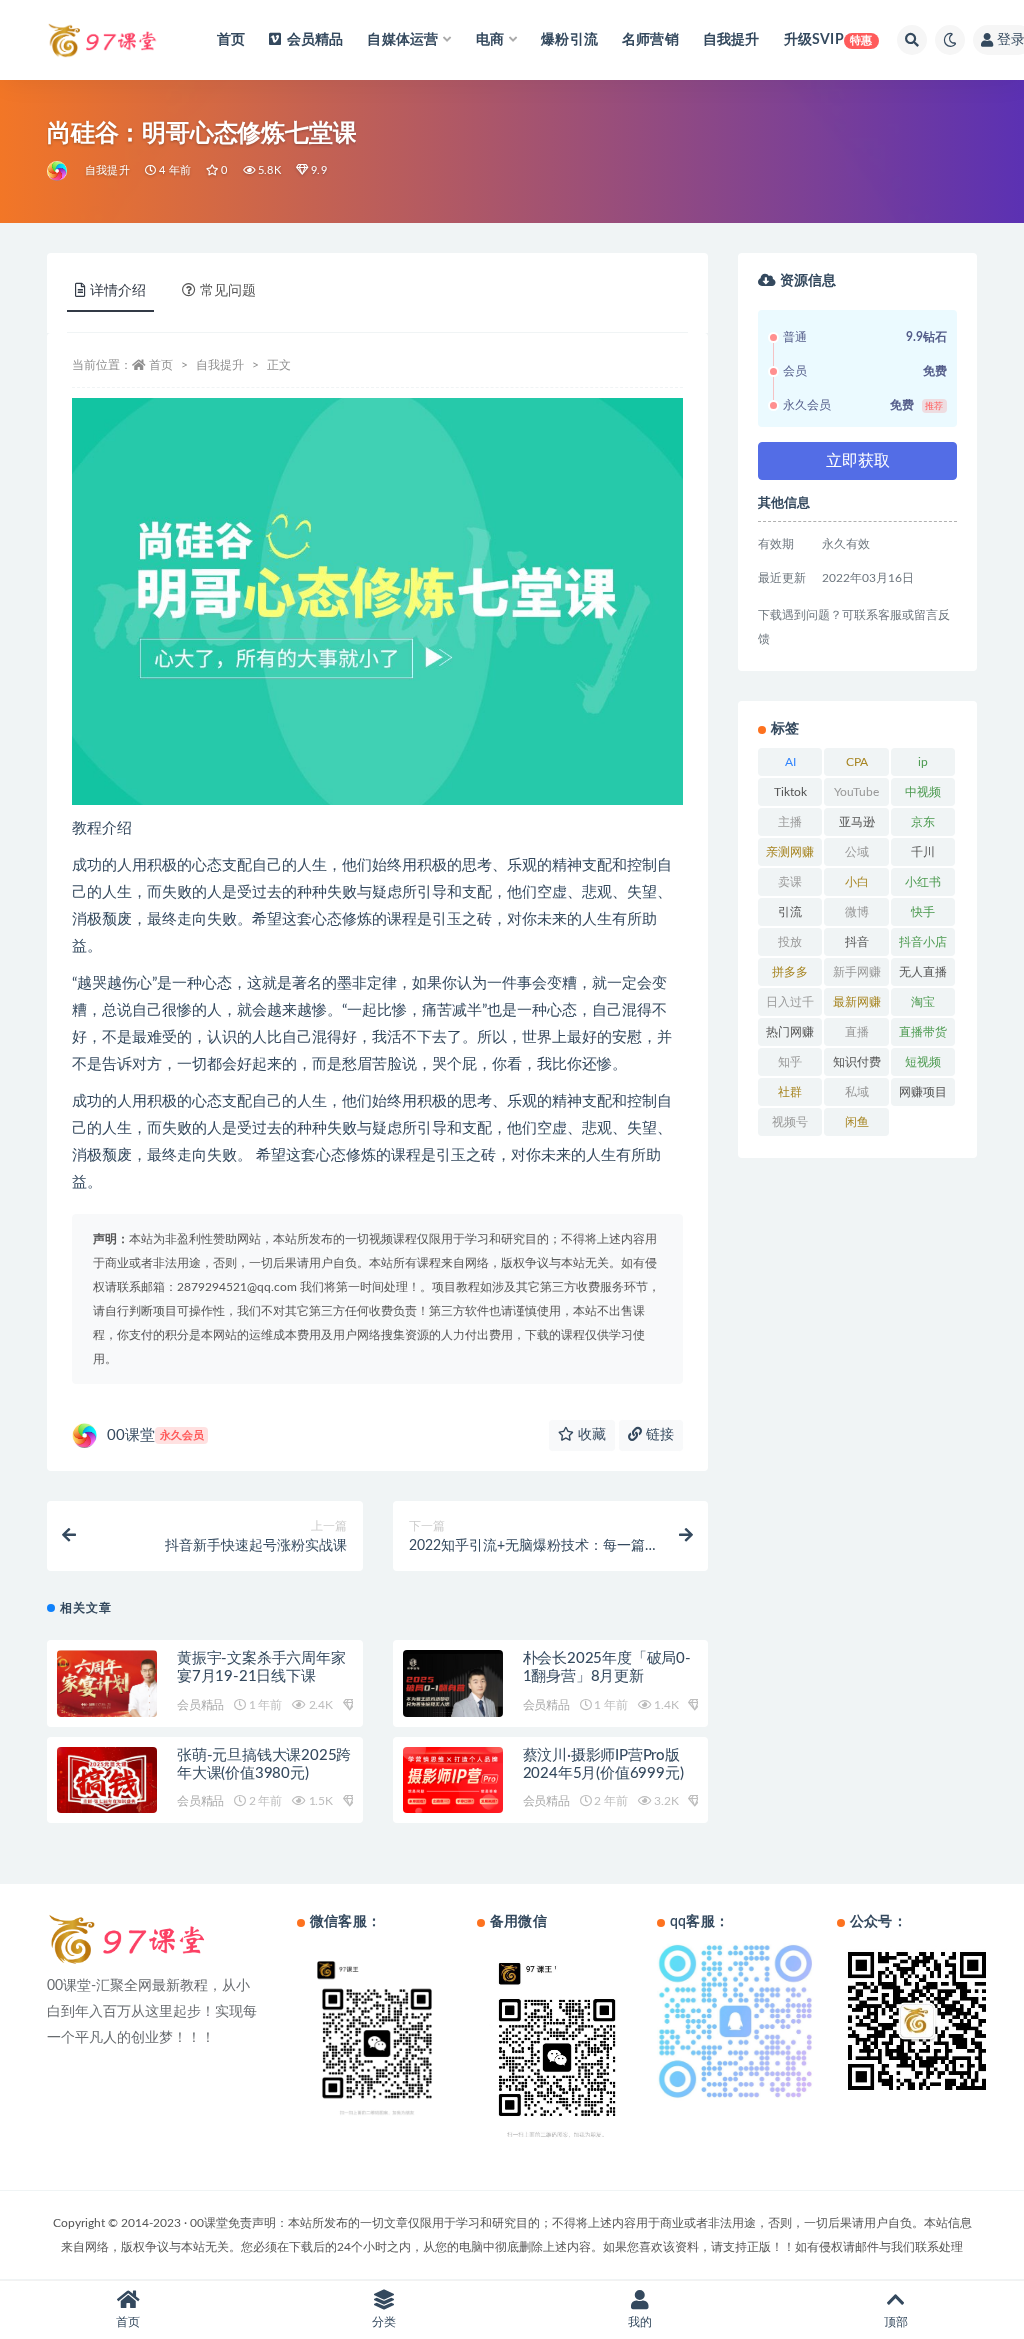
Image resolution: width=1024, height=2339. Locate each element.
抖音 (857, 942)
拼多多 (790, 972)
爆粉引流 (569, 40)
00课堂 (155, 1435)
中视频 (923, 792)
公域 (857, 852)
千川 (923, 852)
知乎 (790, 1062)
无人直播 (923, 972)
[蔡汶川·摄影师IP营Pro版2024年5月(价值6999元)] (453, 1780)
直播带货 (923, 1032)
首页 (231, 40)
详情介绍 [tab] (118, 291)
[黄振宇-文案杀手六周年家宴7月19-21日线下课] (107, 1689)
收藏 (590, 1435)
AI (790, 762)
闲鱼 (857, 1122)
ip (923, 762)
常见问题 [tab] (228, 291)
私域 (857, 1092)
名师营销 (650, 40)
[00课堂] (58, 171)
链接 (658, 1435)
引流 (790, 912)
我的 (640, 2322)
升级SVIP (828, 40)
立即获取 (858, 461)
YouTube (856, 792)
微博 (857, 912)
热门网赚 (790, 1032)
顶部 (896, 2322)
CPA (857, 762)
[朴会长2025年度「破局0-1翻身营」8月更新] (453, 1686)
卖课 (790, 882)
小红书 (923, 882)
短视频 (923, 1062)
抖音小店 (923, 942)
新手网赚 (857, 972)
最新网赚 (857, 1002)
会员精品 (315, 40)
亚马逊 (857, 822)
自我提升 (731, 40)
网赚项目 (923, 1092)
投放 (790, 942)
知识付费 (857, 1062)
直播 (857, 1032)
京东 (923, 822)
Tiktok (790, 792)
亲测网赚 (790, 852)
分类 (384, 2322)
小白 (857, 882)
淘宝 (923, 1002)
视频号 (790, 1122)
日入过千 (790, 1002)
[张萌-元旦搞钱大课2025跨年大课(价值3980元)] (107, 1781)
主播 (790, 822)
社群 (790, 1092)
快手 (923, 912)
